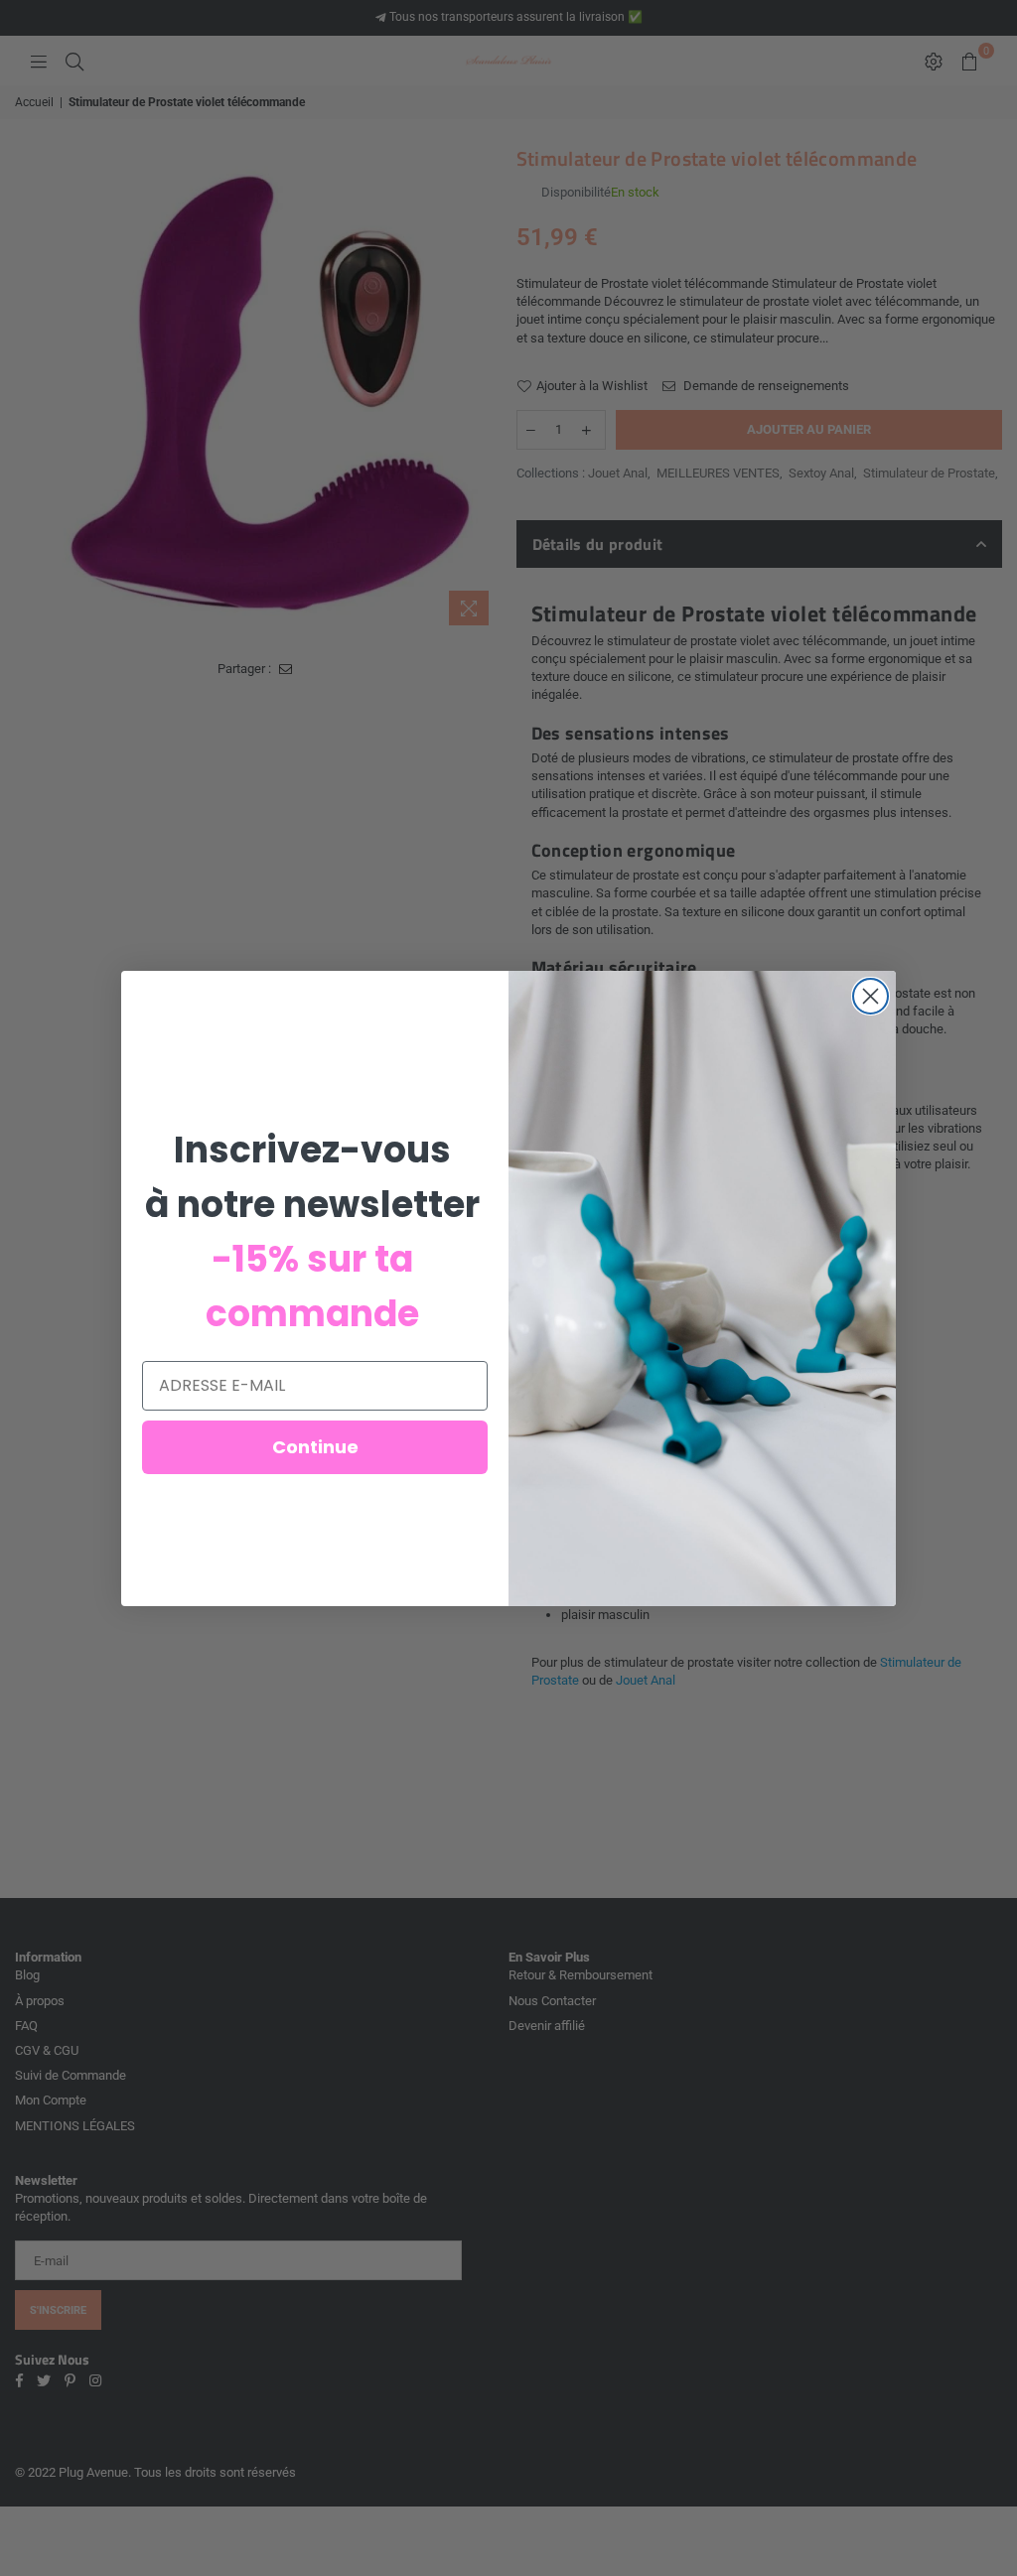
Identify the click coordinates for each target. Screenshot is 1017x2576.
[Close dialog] (871, 996)
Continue (315, 1447)
